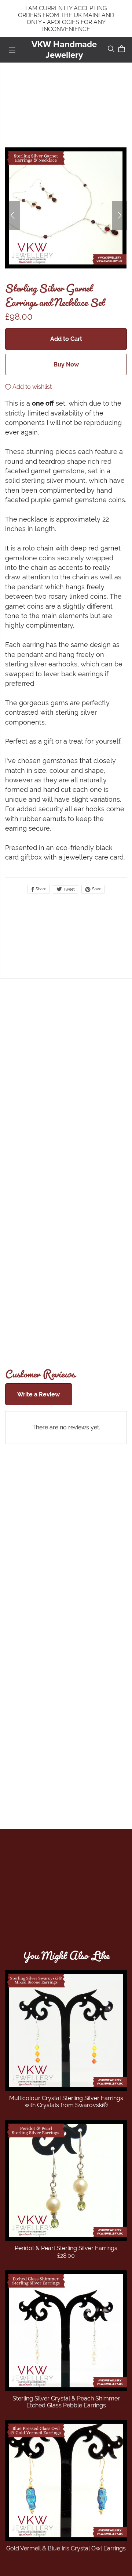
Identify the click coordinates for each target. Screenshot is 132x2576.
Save (96, 889)
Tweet (69, 889)
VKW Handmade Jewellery (64, 50)
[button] (12, 215)
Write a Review (38, 1394)
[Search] (111, 49)
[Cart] (124, 49)
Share (40, 889)
